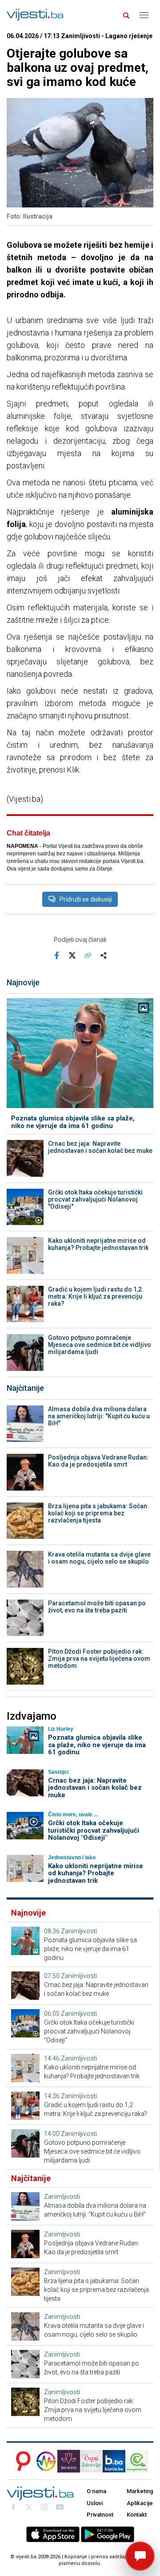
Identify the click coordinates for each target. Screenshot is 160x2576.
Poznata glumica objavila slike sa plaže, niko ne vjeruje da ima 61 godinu (73, 1122)
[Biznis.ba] (114, 2461)
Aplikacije (140, 2503)
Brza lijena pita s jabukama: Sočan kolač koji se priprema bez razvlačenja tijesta (98, 1513)
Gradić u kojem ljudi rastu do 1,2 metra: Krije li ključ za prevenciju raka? (95, 1296)
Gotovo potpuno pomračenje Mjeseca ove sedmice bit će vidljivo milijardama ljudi (100, 1345)
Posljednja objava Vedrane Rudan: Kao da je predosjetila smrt (98, 1461)
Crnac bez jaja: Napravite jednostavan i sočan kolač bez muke (100, 1147)
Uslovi (95, 2503)
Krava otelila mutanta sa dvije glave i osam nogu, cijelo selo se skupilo (99, 1558)
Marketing (140, 2491)
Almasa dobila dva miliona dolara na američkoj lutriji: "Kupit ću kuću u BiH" (99, 1416)
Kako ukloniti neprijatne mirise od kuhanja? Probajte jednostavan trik (98, 1244)
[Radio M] (21, 2461)
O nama (96, 2491)
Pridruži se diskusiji (86, 899)
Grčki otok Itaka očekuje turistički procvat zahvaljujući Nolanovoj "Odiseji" (95, 1199)
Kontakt (137, 2515)
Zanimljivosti (79, 1931)
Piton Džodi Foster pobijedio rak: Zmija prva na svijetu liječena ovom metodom (99, 1659)
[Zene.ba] (69, 2461)
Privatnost (100, 2515)
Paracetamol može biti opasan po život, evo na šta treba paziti (97, 1607)
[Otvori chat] (140, 2556)
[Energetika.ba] (139, 2461)
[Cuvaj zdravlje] (91, 2461)
